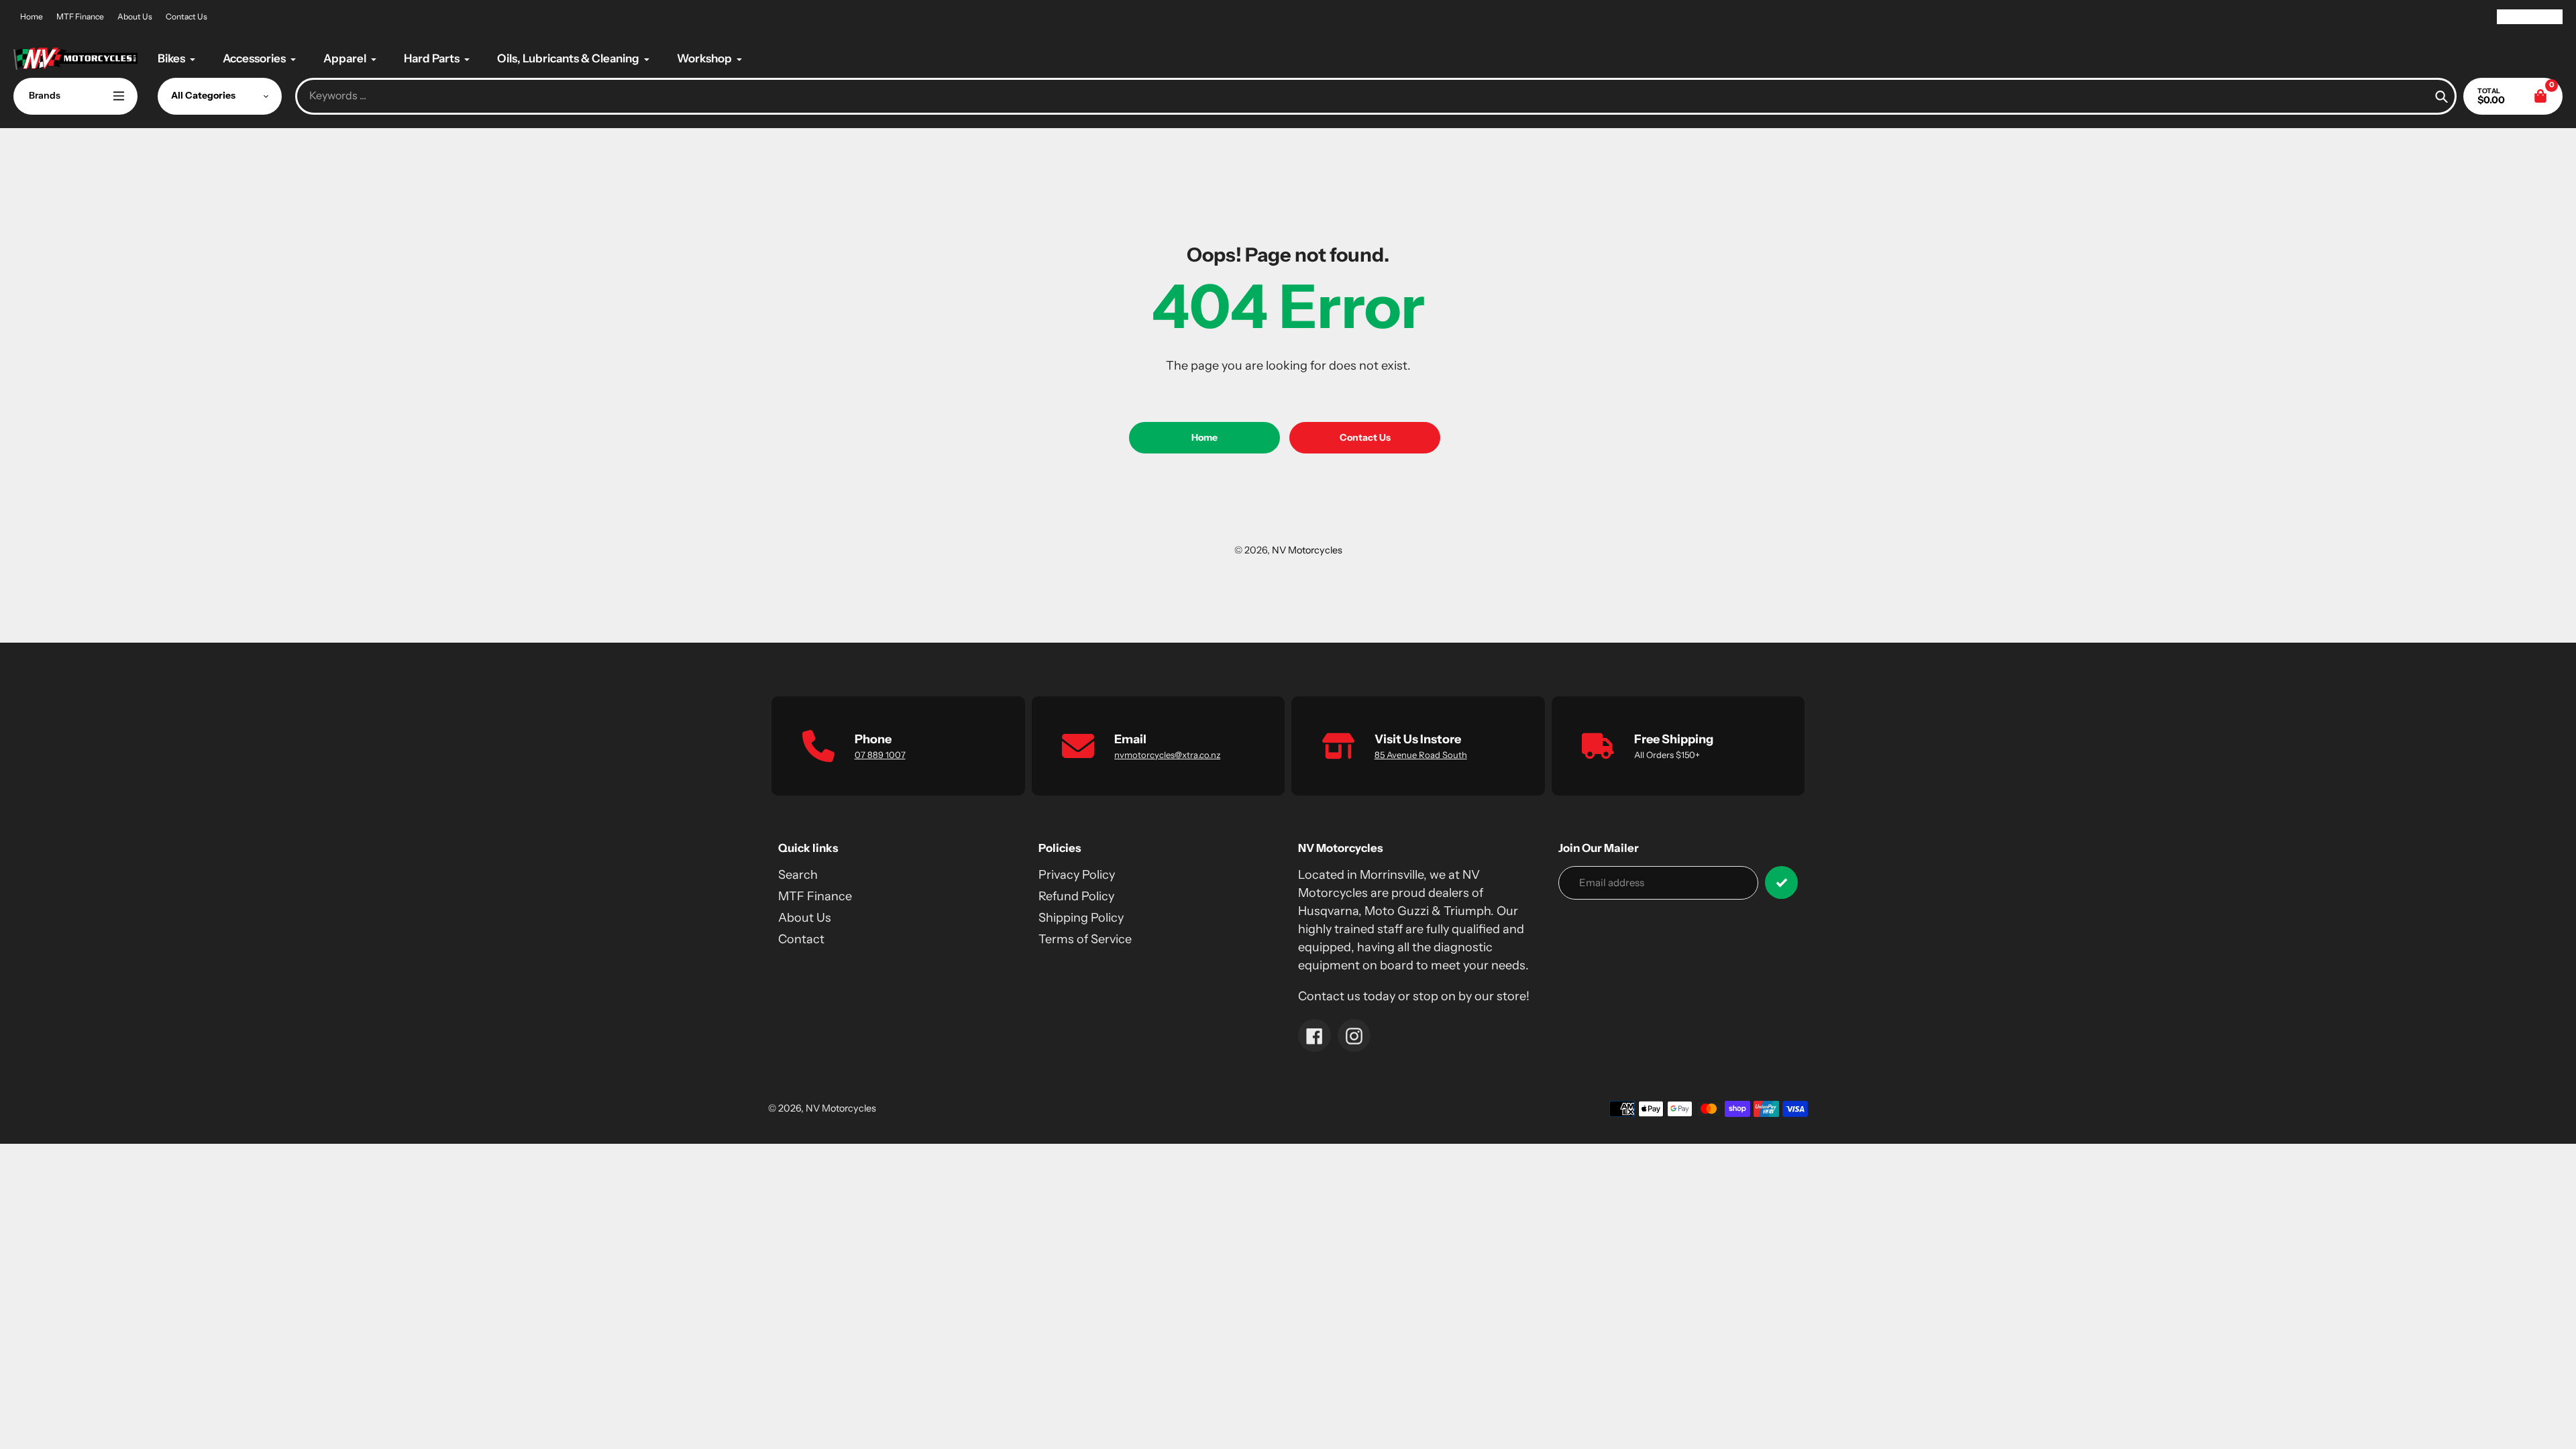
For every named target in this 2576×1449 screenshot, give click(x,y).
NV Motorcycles (1307, 550)
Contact (801, 939)
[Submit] (1781, 882)
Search (798, 875)
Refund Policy (1076, 896)
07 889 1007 (880, 755)
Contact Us (186, 16)
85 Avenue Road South (1421, 755)
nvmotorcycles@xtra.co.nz (1167, 755)
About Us (135, 16)
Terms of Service (1085, 939)
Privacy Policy (1077, 875)
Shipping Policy (1081, 918)
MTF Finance (80, 16)
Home (32, 16)
